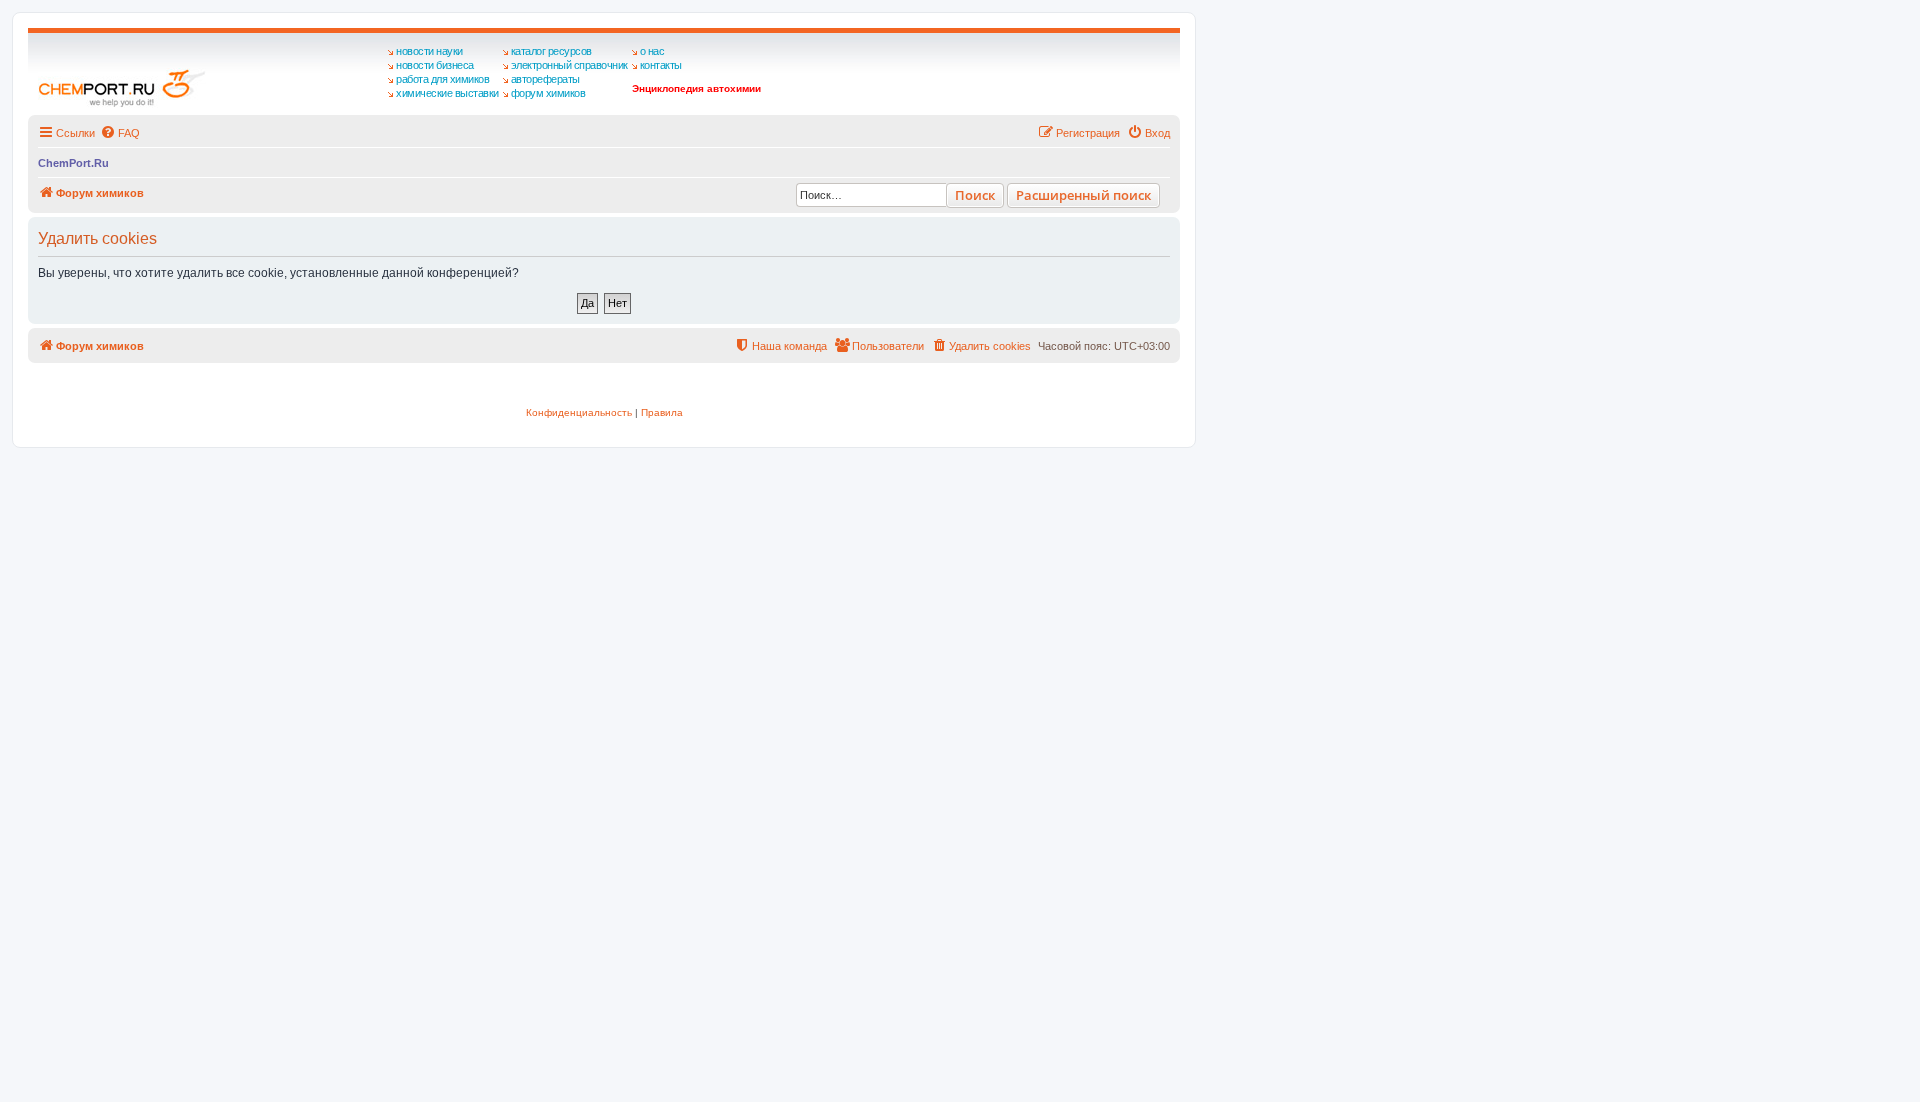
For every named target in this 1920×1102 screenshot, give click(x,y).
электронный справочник (569, 65)
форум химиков (548, 93)
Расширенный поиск (1083, 195)
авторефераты (545, 79)
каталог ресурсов (551, 51)
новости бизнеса (435, 65)
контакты (661, 65)
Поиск (975, 195)
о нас (652, 51)
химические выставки (447, 93)
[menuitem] (120, 133)
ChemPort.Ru (73, 163)
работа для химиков (442, 79)
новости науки (429, 51)
